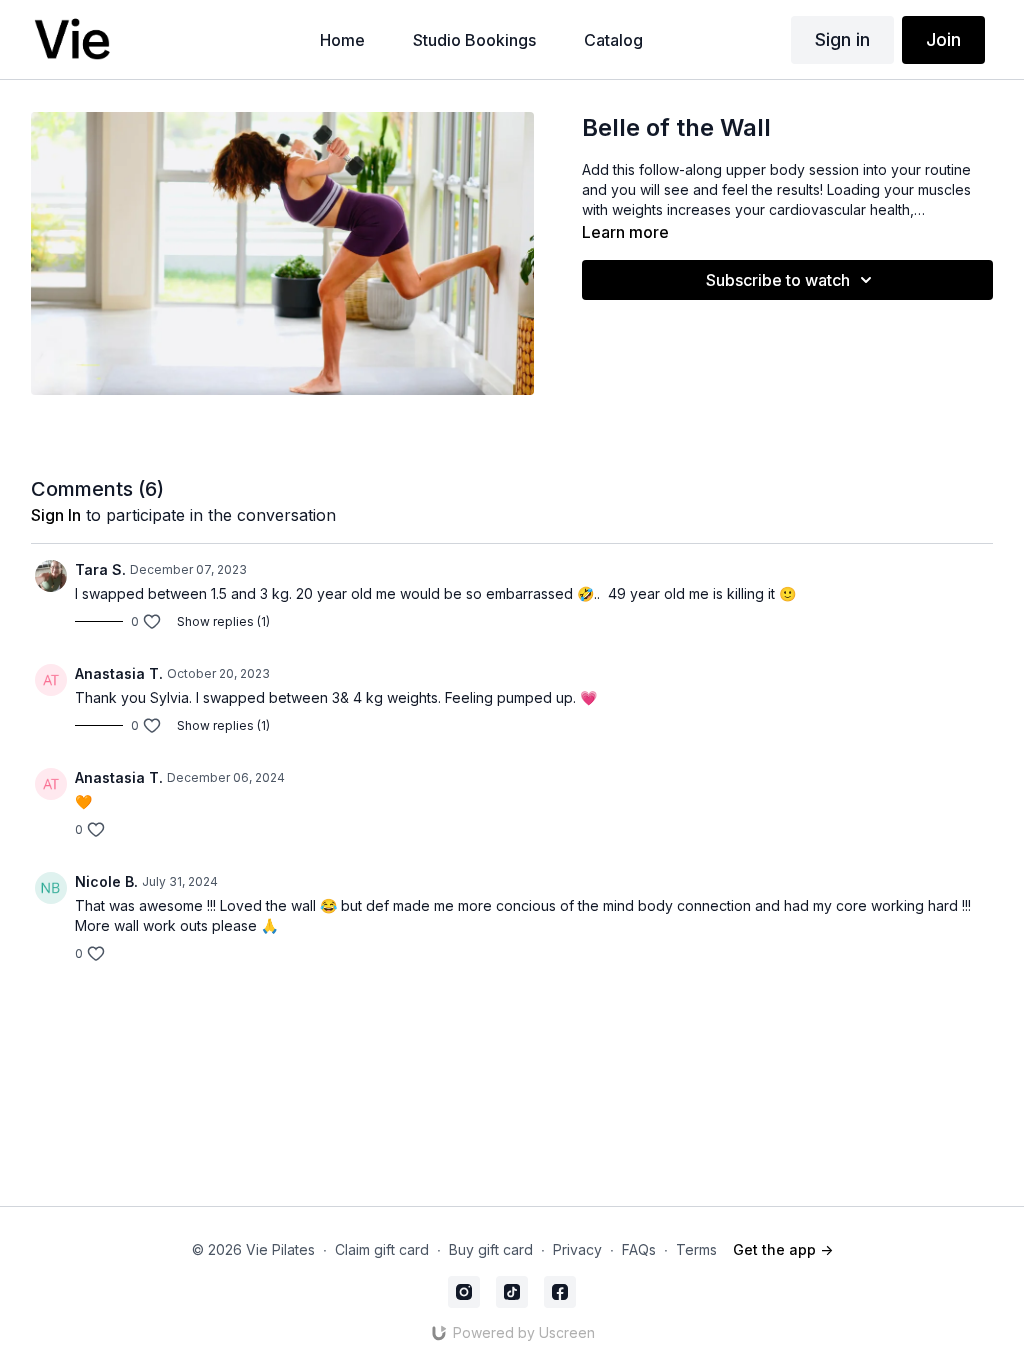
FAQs (639, 1249)
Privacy (577, 1249)
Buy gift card (491, 1249)
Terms (696, 1249)
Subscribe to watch (778, 280)
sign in (56, 515)
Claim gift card (382, 1249)
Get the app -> (783, 1249)
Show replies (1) (223, 621)
